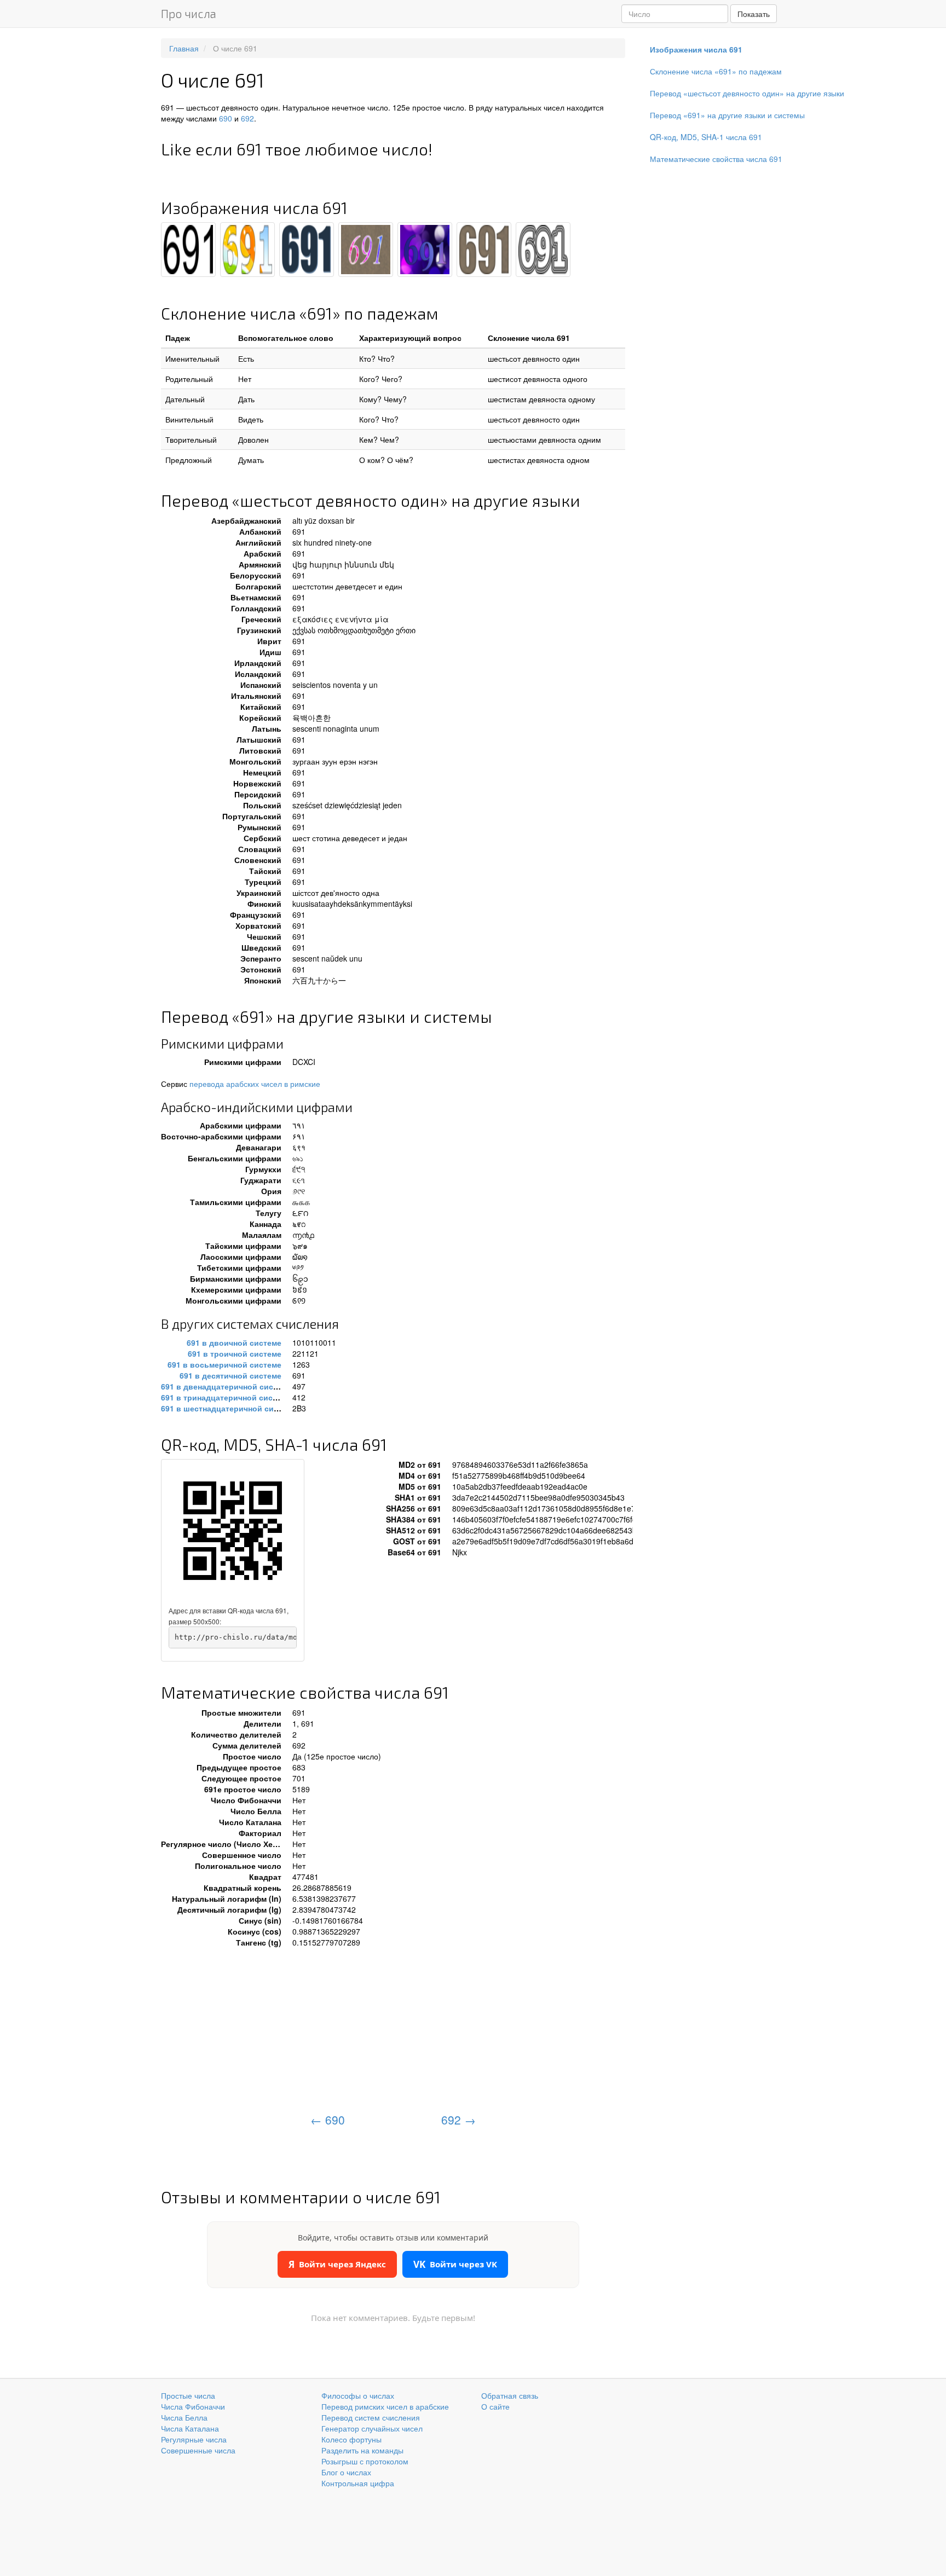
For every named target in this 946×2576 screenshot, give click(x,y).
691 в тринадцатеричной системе (226, 1397)
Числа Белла (184, 2417)
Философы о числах (358, 2395)
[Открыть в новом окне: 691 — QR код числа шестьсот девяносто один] (233, 1531)
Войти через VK (455, 2264)
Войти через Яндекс (337, 2264)
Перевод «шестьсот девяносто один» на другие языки (747, 93)
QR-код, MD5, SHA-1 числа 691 (706, 137)
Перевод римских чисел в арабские (385, 2406)
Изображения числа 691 (696, 49)
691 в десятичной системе (230, 1375)
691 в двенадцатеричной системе (226, 1386)
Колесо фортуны (351, 2439)
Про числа (189, 13)
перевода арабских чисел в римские (255, 1084)
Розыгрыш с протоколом (365, 2461)
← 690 (328, 2120)
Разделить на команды (362, 2450)
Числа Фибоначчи (193, 2406)
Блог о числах (346, 2472)
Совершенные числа (198, 2450)
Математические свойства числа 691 (716, 159)
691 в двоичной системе (234, 1342)
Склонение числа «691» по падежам (716, 71)
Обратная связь (510, 2395)
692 (247, 118)
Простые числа (188, 2395)
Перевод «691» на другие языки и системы (727, 115)
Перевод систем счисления (371, 2417)
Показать (754, 14)
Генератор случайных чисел (372, 2428)
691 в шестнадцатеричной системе (229, 1408)
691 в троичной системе (235, 1353)
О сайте (495, 2406)
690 (226, 118)
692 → (458, 2120)
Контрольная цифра (358, 2483)
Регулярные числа (194, 2439)
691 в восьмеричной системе (224, 1364)
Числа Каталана (190, 2428)
